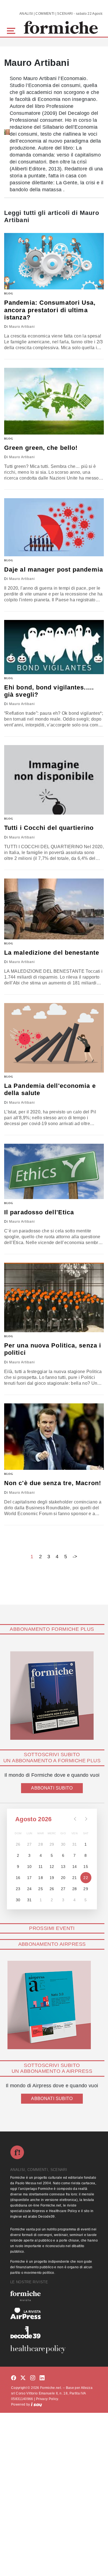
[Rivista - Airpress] (54, 2313)
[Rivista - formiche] (54, 2296)
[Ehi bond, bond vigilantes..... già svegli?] (54, 647)
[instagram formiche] (33, 2378)
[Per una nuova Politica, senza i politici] (54, 1297)
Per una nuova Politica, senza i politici (53, 1349)
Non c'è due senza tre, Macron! (53, 1483)
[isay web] (37, 2404)
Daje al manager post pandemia (54, 569)
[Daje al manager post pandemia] (54, 527)
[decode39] (54, 2332)
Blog (9, 293)
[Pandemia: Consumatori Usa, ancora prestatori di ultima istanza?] (54, 261)
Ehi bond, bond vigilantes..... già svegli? (49, 691)
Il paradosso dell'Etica (39, 1212)
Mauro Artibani (22, 327)
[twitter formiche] (23, 2378)
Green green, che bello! (41, 448)
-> (75, 1557)
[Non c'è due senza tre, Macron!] (54, 1437)
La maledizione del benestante (52, 953)
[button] (12, 30)
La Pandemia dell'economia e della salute (50, 1089)
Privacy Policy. (47, 2399)
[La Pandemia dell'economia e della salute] (54, 1038)
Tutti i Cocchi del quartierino (49, 828)
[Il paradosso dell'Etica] (54, 1171)
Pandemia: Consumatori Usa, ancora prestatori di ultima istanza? (50, 310)
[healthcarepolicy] (54, 2349)
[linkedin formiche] (42, 2378)
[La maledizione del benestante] (54, 909)
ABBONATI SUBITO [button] (52, 1788)
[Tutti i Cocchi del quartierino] (54, 780)
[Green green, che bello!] (54, 401)
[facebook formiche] (14, 2378)
